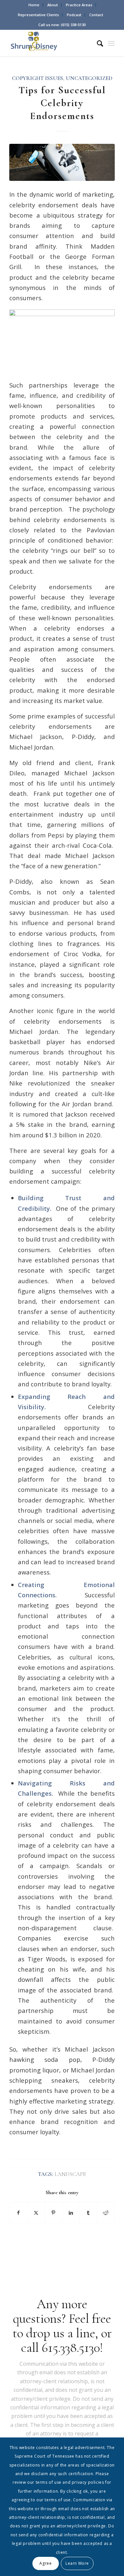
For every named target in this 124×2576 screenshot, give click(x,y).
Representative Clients (38, 15)
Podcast (74, 15)
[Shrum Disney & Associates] (51, 43)
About (53, 5)
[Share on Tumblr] (88, 2213)
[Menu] (111, 43)
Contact (96, 15)
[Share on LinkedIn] (71, 2213)
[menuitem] (34, 5)
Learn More (77, 2563)
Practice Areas (79, 5)
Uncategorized (89, 78)
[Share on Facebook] (18, 2213)
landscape (70, 2174)
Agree (45, 2563)
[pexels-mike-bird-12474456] (62, 162)
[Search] (97, 43)
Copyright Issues (38, 78)
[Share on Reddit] (106, 2213)
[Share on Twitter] (36, 2213)
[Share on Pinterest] (54, 2213)
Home (34, 5)
